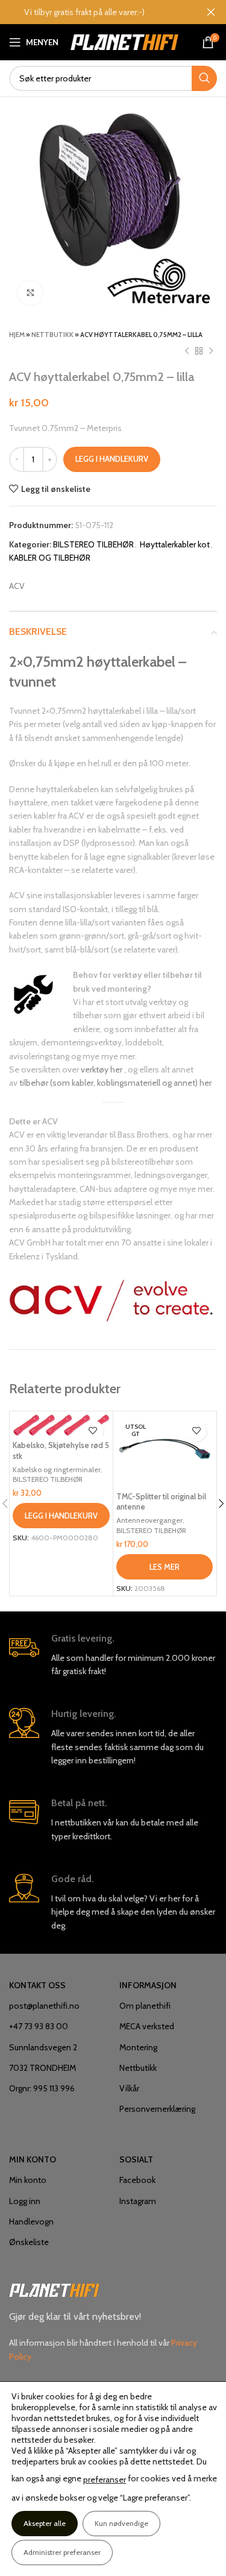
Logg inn (25, 2201)
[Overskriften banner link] (95, 12)
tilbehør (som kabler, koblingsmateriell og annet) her (115, 1083)
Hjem (17, 335)
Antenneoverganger (149, 1520)
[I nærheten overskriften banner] (211, 12)
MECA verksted (147, 2026)
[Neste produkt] (211, 351)
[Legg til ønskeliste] (93, 1431)
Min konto (28, 2180)
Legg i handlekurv (112, 459)
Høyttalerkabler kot (175, 544)
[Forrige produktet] (187, 351)
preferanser (105, 2480)
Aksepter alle (45, 2523)
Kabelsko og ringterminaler (57, 1469)
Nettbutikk (52, 335)
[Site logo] (124, 41)
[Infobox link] (113, 1655)
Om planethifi (145, 2006)
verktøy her (102, 1069)
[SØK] (204, 78)
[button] (61, 1516)
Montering (138, 2047)
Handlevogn (31, 2222)
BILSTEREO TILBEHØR (93, 544)
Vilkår (129, 2088)
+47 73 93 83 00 (39, 2026)
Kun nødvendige (121, 2523)
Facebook (137, 2180)
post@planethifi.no (44, 2006)
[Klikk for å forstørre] (30, 293)
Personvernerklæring (157, 2109)
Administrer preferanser (62, 2552)
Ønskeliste (29, 2242)
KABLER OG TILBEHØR (50, 558)
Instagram (138, 2201)
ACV (17, 586)
